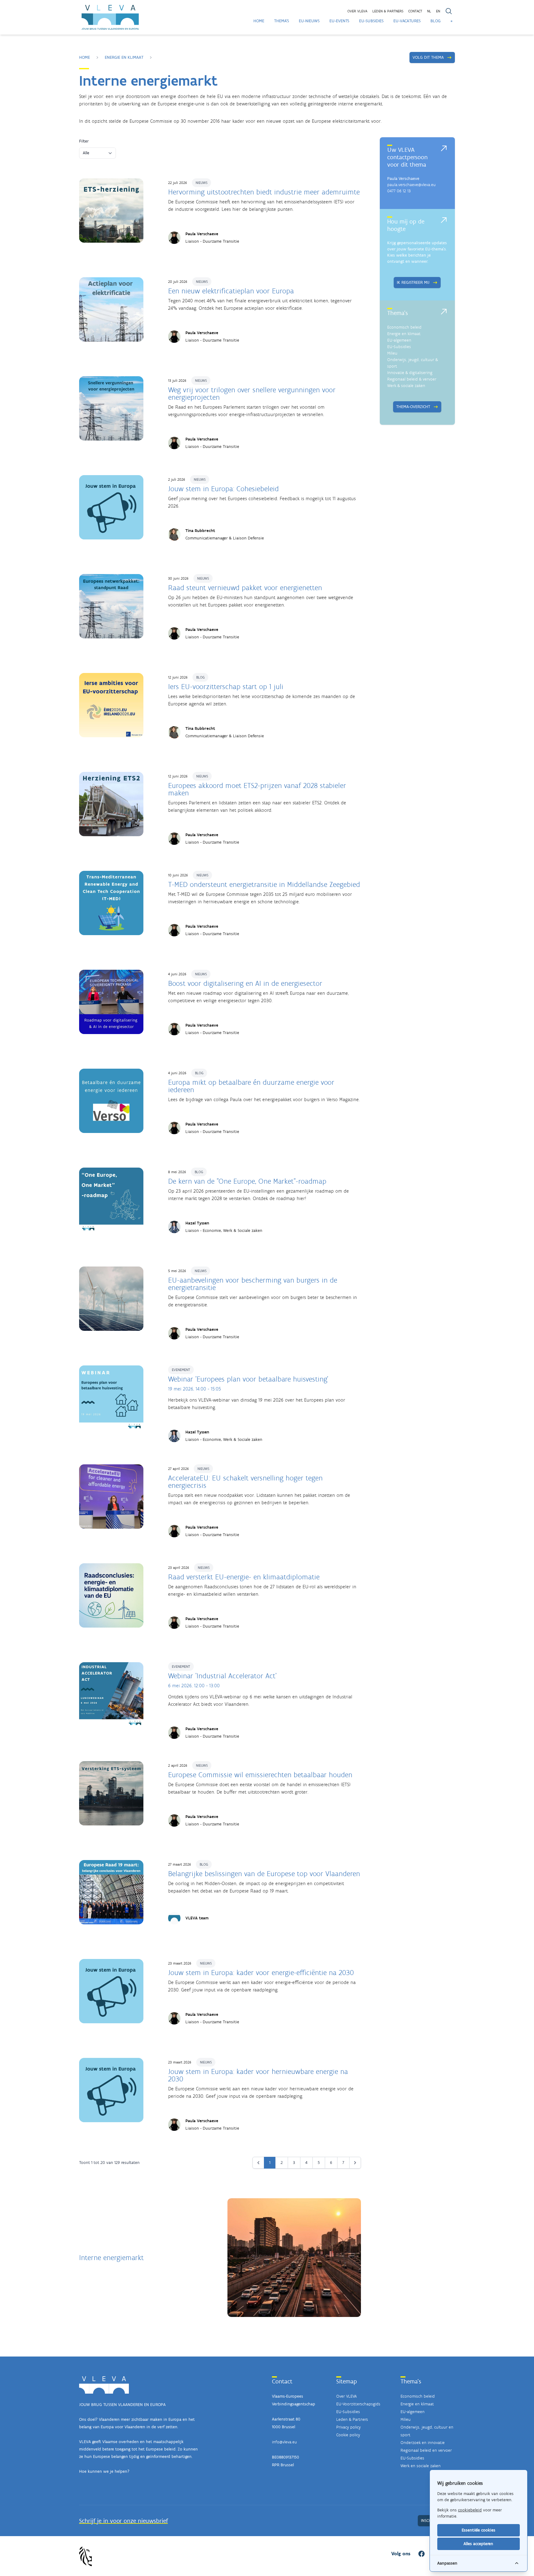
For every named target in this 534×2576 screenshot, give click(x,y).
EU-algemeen (399, 340)
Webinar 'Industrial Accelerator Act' (222, 1676)
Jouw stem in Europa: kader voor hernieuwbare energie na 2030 (258, 2075)
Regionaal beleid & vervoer (412, 379)
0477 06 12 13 (399, 191)
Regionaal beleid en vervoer (426, 2450)
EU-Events (339, 21)
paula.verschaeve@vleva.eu (411, 185)
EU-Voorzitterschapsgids (358, 2404)
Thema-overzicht (413, 407)
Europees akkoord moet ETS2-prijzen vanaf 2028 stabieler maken (257, 789)
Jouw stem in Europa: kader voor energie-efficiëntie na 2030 (261, 1972)
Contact (415, 11)
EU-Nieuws (309, 21)
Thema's (282, 21)
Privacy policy (348, 2427)
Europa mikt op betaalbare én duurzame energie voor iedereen (251, 1086)
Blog (436, 21)
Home (259, 21)
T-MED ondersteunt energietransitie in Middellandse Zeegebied (264, 884)
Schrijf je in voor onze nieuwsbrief (123, 2521)
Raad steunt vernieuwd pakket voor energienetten (245, 588)
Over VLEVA (357, 11)
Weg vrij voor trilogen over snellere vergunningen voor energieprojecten (252, 393)
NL (429, 11)
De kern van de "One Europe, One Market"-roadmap (247, 1181)
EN (438, 11)
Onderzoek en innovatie (423, 2443)
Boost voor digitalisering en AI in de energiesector (245, 983)
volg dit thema (428, 57)
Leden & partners (388, 11)
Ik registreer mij (413, 282)
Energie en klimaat (124, 57)
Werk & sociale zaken (406, 386)
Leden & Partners (352, 2419)
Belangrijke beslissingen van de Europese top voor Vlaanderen (264, 1873)
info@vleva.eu (284, 2442)
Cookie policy (348, 2435)
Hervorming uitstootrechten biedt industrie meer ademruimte (264, 192)
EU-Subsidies (371, 21)
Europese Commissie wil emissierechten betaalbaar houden (260, 1775)
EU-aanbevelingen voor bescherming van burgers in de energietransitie (253, 1284)
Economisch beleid (404, 327)
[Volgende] (355, 2163)
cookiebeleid (470, 2510)
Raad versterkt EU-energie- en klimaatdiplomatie (244, 1577)
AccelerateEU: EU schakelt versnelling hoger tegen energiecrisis (245, 1482)
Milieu (392, 353)
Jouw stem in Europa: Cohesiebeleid (223, 489)
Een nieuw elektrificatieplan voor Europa (231, 291)
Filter (84, 141)
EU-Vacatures (407, 21)
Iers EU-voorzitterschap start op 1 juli (226, 686)
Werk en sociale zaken (421, 2466)
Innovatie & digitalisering (410, 373)
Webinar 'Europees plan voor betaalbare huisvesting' (248, 1379)
